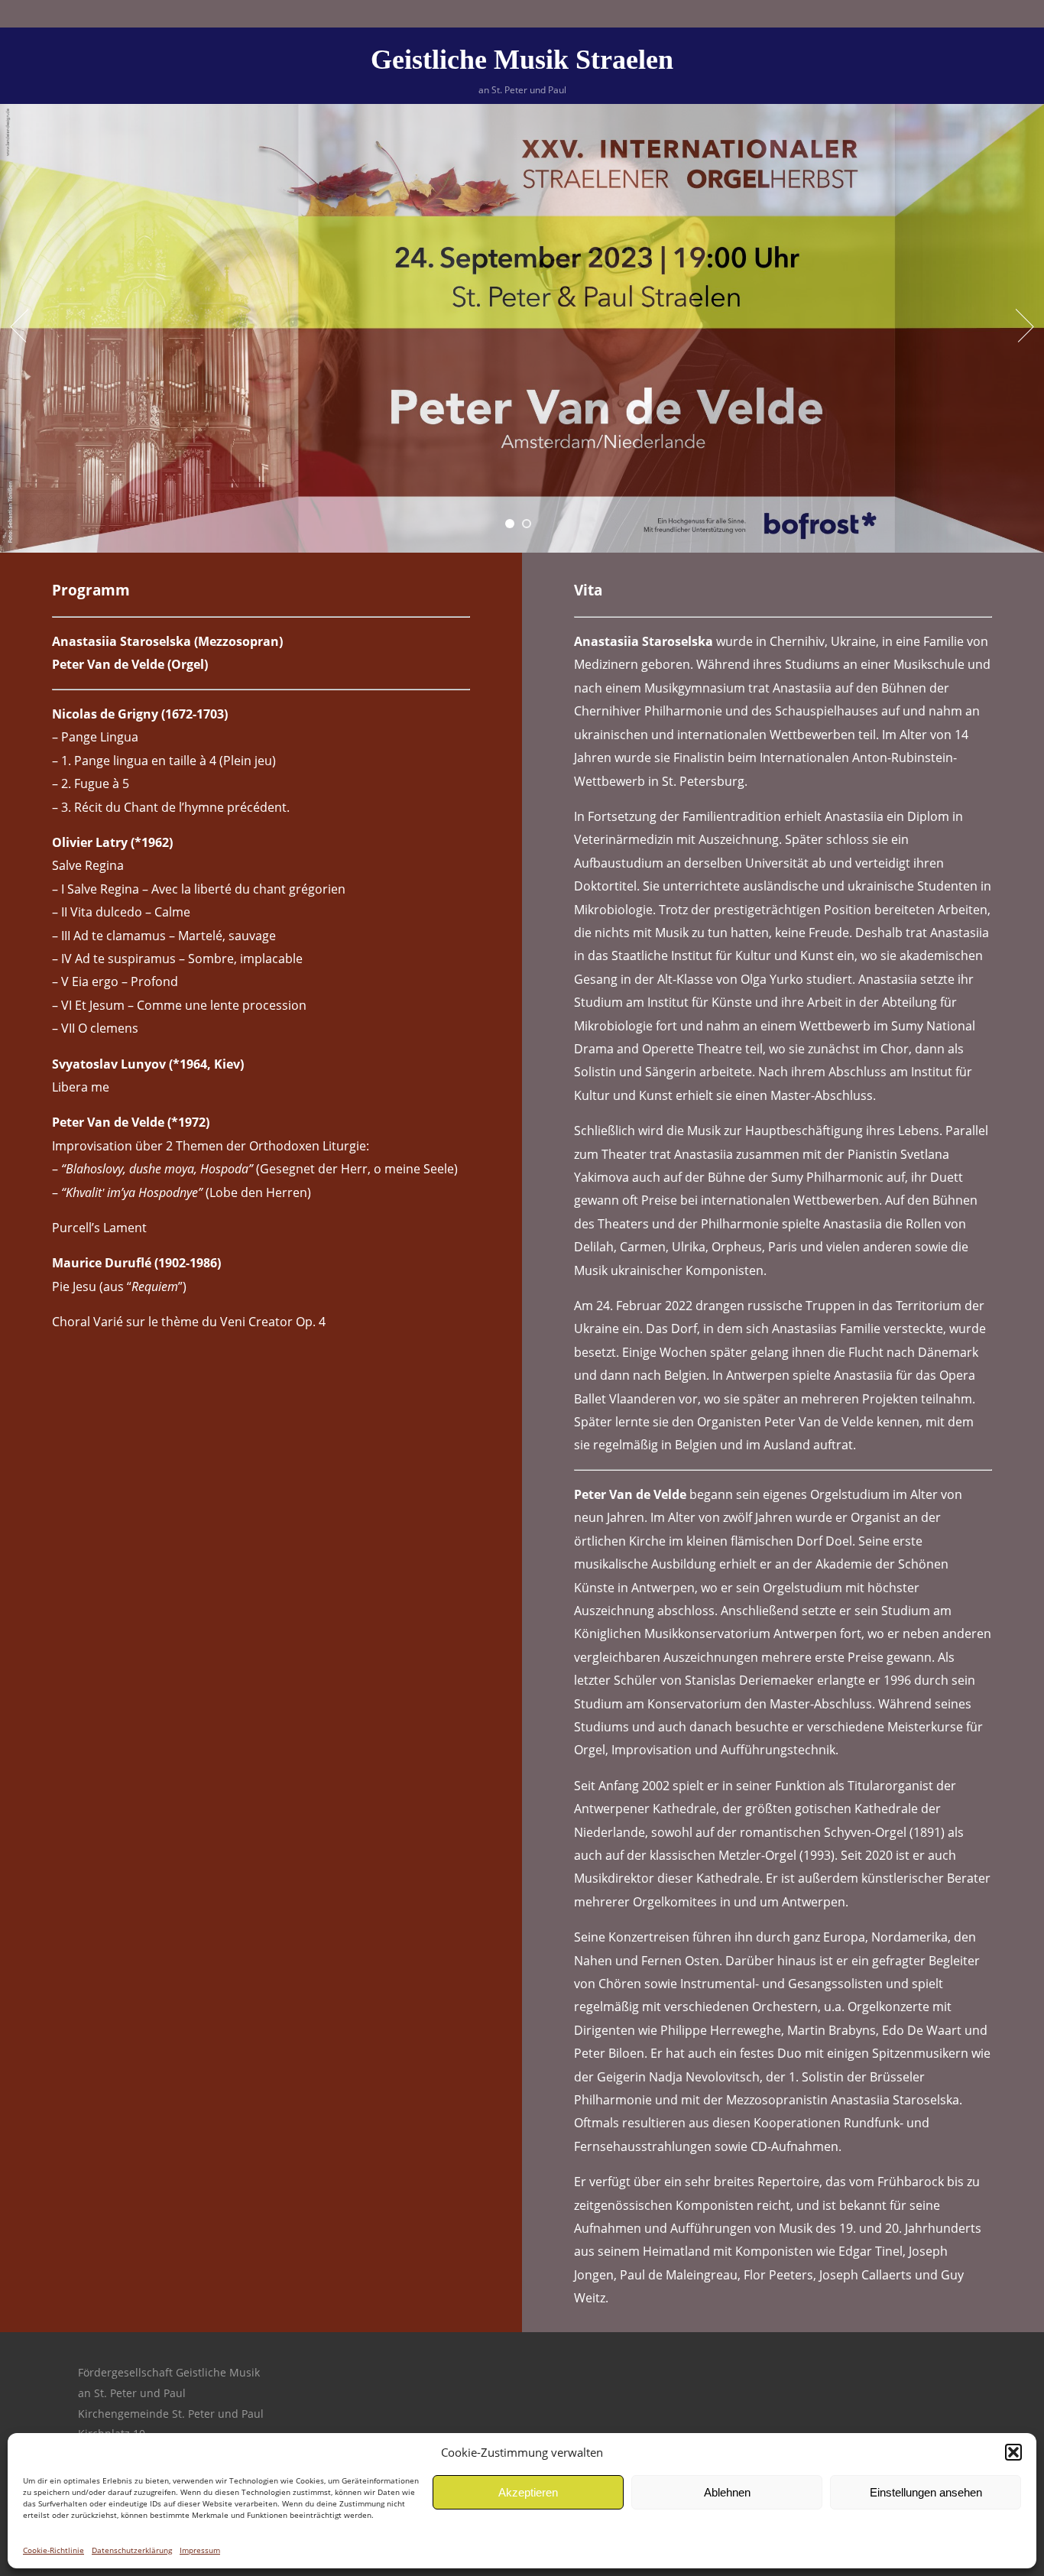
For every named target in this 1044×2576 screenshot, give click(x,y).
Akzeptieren (528, 2492)
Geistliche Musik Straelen (522, 60)
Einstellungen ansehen (926, 2492)
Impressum (200, 2550)
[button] (1013, 2452)
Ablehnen (727, 2492)
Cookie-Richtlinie (53, 2550)
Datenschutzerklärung (132, 2550)
